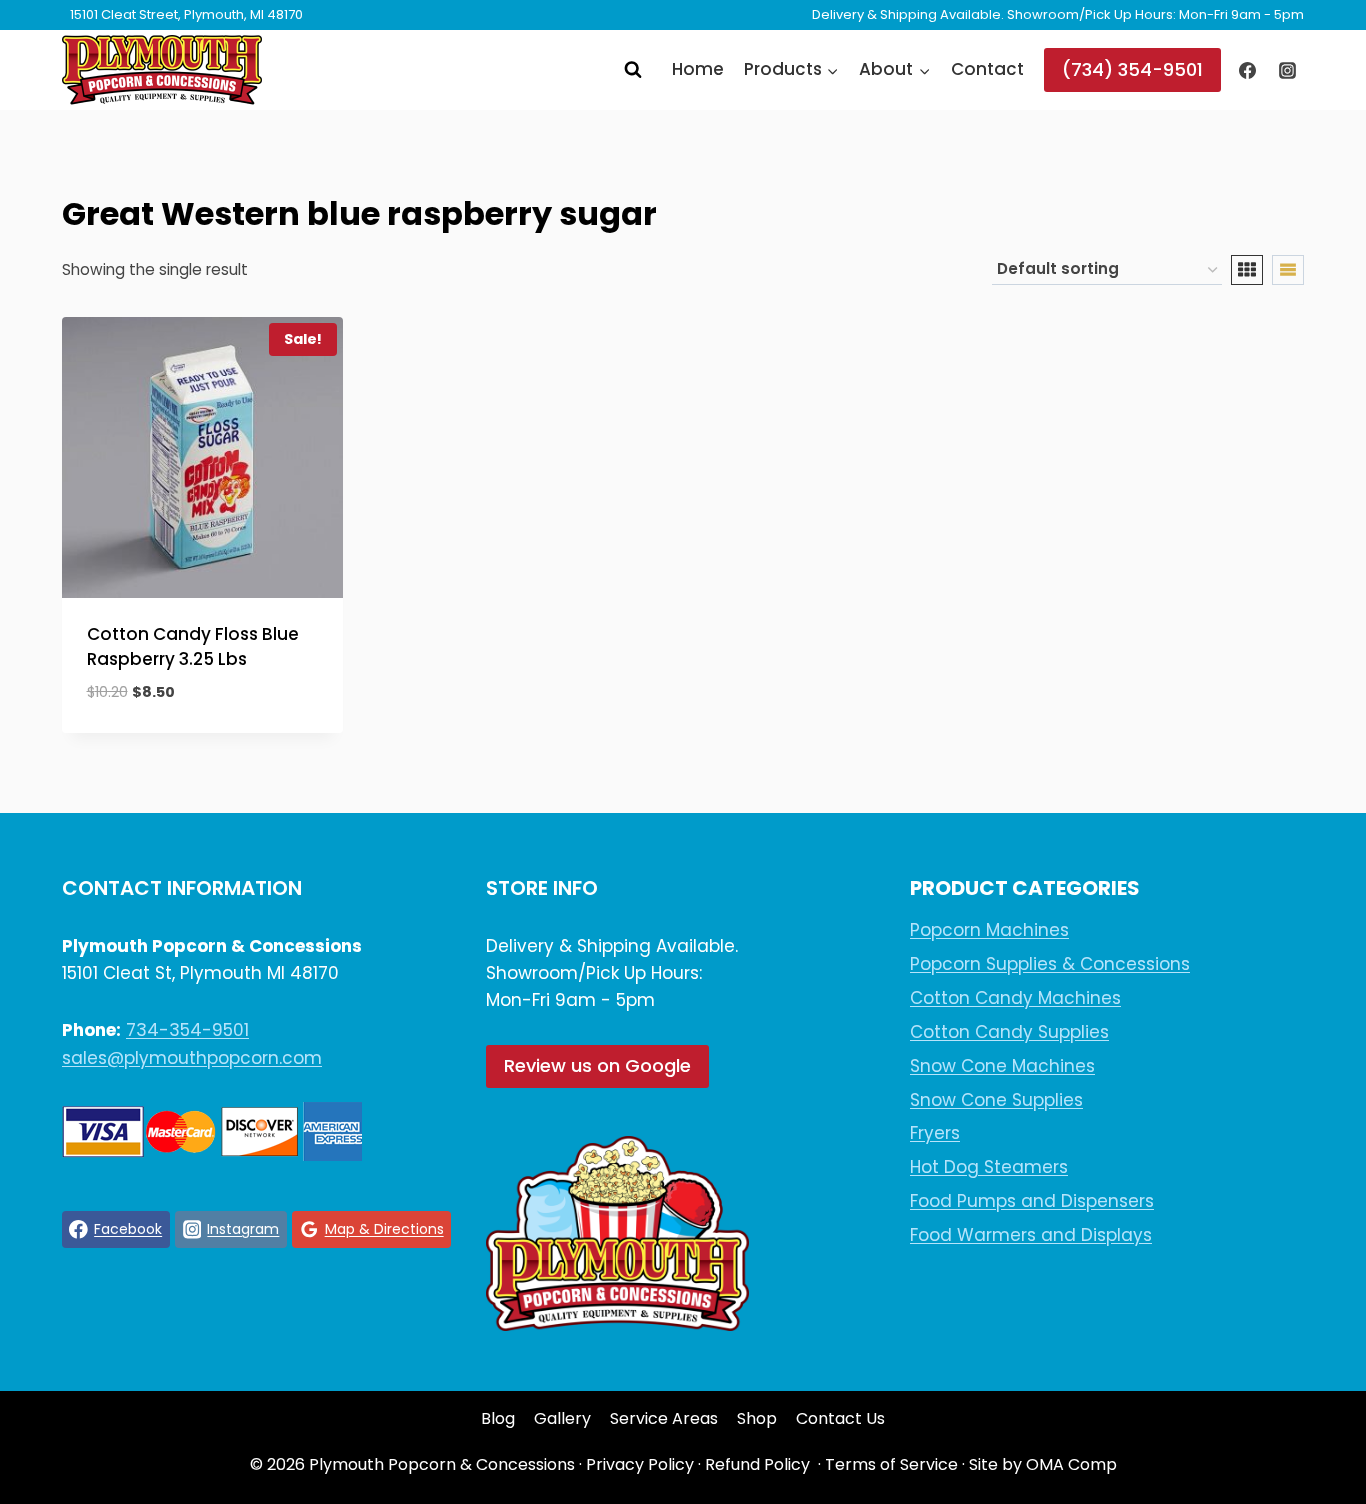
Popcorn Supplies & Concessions (1050, 964)
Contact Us (840, 1418)
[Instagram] (1287, 70)
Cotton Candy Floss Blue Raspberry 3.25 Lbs (193, 647)
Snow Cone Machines (1002, 1066)
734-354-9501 (187, 1030)
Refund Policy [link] (757, 1464)
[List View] (1288, 270)
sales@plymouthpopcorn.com (192, 1058)
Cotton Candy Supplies (1009, 1032)
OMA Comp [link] (1071, 1464)
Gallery (562, 1418)
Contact (987, 69)
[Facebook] (1248, 70)
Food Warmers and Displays (1031, 1235)
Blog (498, 1418)
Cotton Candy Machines (1015, 998)
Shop (757, 1418)
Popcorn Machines (989, 930)
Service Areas (664, 1418)
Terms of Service (891, 1464)
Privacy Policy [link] (640, 1464)
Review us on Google (597, 1065)
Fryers (935, 1133)
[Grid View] (1247, 270)
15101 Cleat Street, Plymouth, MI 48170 (186, 14)
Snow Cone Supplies (996, 1100)
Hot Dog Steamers (989, 1167)
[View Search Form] (633, 70)
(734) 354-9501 (1132, 69)
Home (698, 69)
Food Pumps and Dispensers (1032, 1201)
